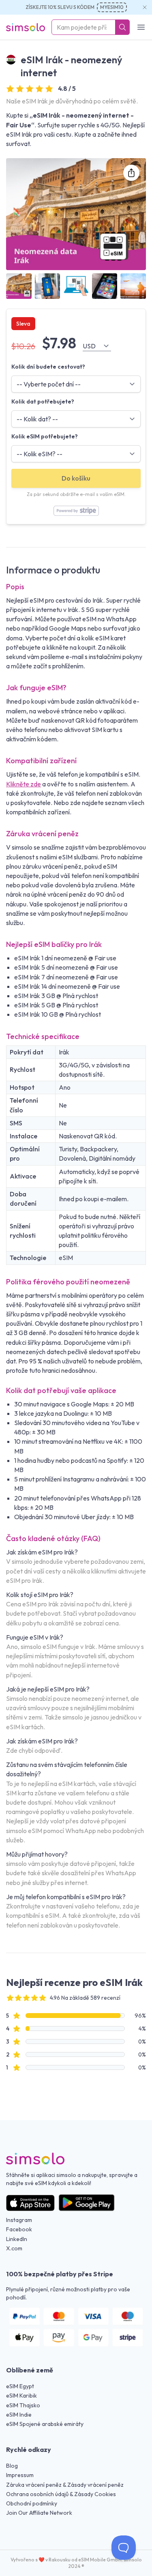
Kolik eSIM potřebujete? (45, 436)
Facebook (19, 2229)
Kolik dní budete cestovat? (48, 367)
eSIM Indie (19, 2415)
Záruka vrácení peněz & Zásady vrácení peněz (65, 2485)
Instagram (19, 2220)
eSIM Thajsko (23, 2405)
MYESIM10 (112, 7)
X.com (14, 2248)
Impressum (20, 2475)
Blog (12, 2466)
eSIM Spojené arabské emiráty (45, 2424)
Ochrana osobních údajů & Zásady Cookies (61, 2494)
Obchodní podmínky (32, 2503)
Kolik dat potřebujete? (43, 401)
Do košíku (76, 478)
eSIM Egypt (20, 2386)
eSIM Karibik (21, 2396)
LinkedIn (17, 2239)
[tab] (19, 286)
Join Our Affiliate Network (39, 2513)
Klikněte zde (24, 784)
